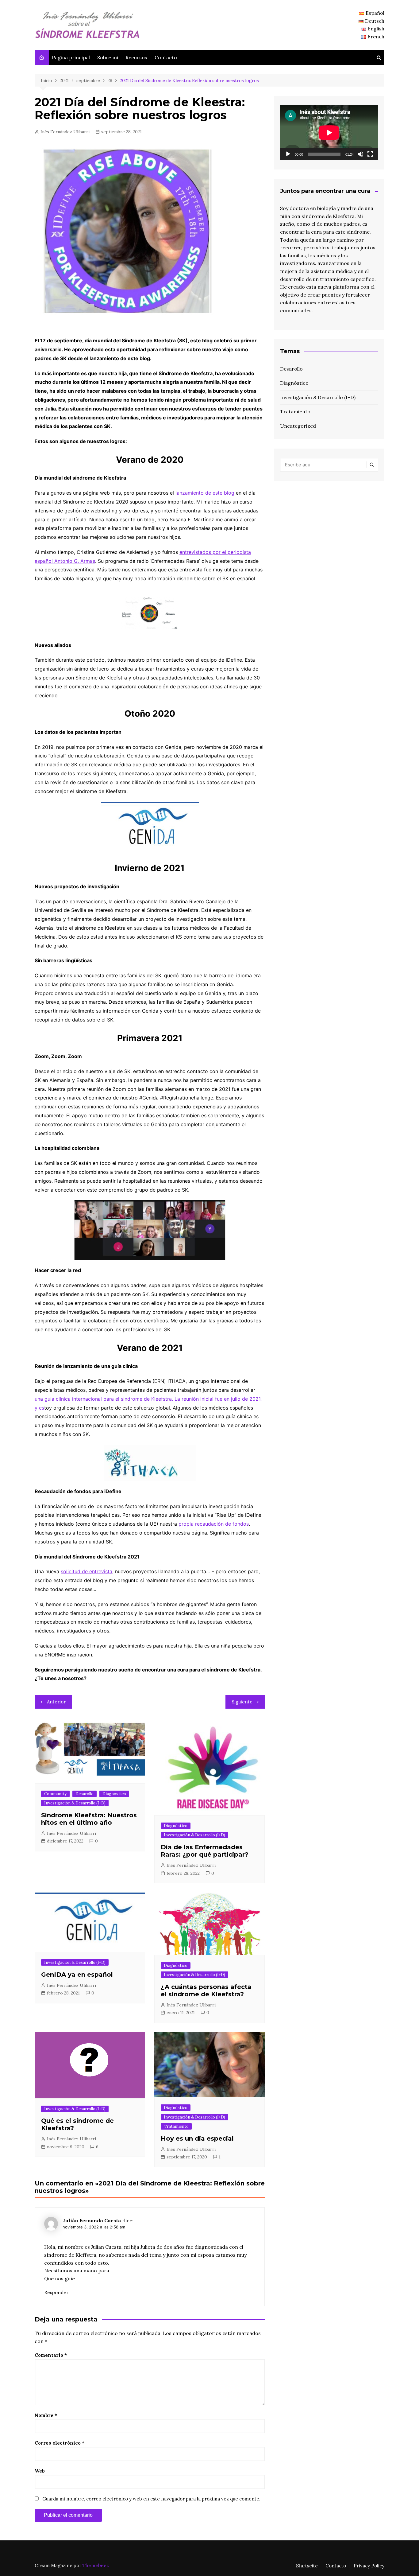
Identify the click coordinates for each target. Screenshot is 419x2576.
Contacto (166, 57)
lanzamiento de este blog (205, 493)
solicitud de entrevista (86, 1571)
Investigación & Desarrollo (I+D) (75, 1803)
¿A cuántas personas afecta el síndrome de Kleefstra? (206, 1990)
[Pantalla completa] (370, 154)
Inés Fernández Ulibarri (65, 132)
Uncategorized (298, 426)
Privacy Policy (369, 2566)
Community (55, 1794)
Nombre (46, 2415)
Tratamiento (176, 2126)
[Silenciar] (360, 154)
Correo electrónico (60, 2443)
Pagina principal (71, 57)
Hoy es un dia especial (197, 2138)
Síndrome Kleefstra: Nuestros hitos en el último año (89, 1819)
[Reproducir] (288, 154)
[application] (329, 133)
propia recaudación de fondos (214, 1524)
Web (40, 2471)
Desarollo (85, 1794)
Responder (56, 2292)
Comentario (51, 2355)
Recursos (136, 57)
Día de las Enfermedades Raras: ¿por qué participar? (205, 1851)
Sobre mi (108, 57)
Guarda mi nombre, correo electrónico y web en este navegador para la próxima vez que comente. (151, 2499)
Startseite (307, 2566)
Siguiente (242, 1702)
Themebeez (96, 2565)
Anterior (56, 1702)
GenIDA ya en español (77, 1975)
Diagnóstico (114, 1794)
